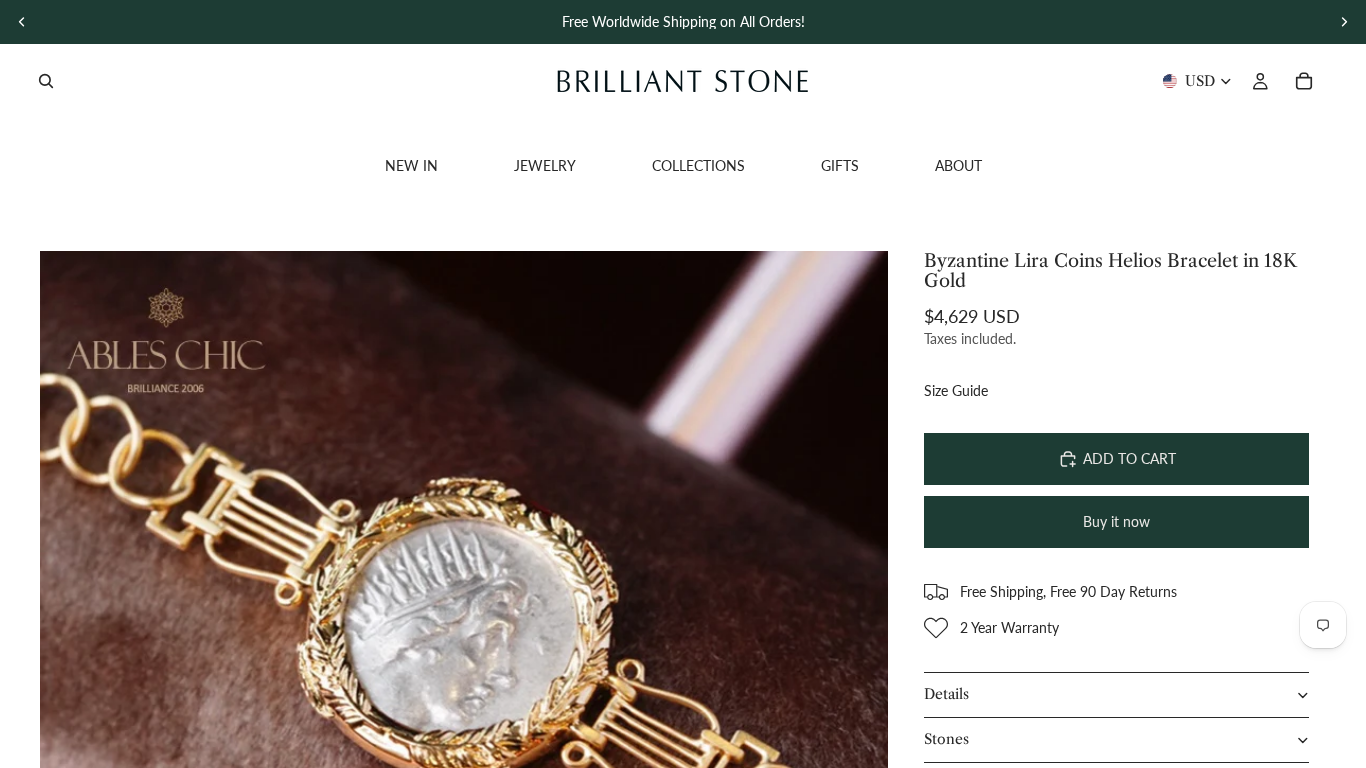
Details (946, 694)
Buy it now (1116, 521)
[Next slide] (1344, 22)
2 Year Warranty (1009, 627)
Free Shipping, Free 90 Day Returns (1068, 591)
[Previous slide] (22, 22)
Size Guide (956, 390)
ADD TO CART (1129, 458)
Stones (946, 739)
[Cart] (1304, 81)
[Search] (46, 81)
